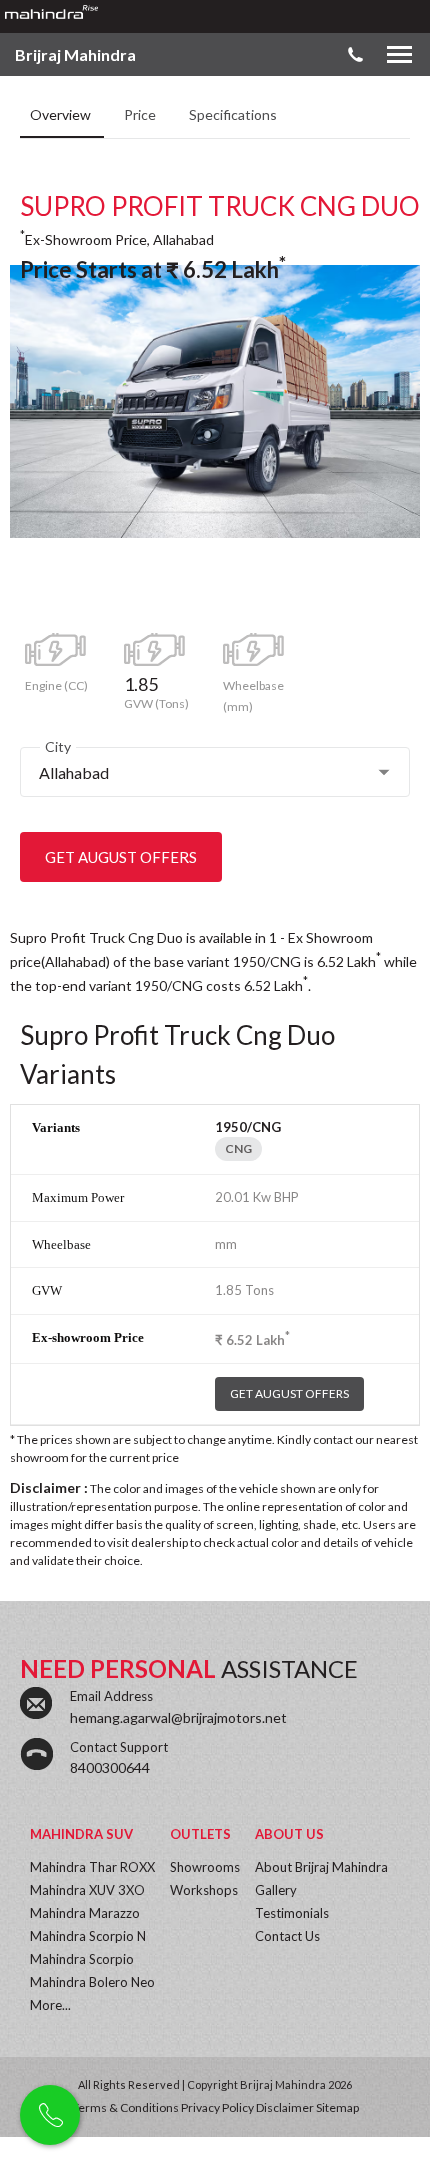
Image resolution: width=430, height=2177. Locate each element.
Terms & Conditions (125, 2107)
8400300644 (110, 1767)
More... (50, 2005)
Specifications (233, 114)
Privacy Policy (217, 2107)
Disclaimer (285, 2107)
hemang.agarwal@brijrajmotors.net (178, 1717)
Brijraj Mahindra (75, 54)
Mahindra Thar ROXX (92, 1867)
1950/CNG (248, 1127)
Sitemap (337, 2107)
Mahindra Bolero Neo (92, 1982)
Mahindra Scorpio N (88, 1936)
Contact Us (287, 1936)
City (58, 746)
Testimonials (292, 1913)
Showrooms (205, 1867)
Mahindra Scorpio (82, 1959)
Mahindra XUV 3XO (87, 1890)
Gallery (276, 1890)
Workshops (204, 1890)
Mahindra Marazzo (85, 1913)
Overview (62, 114)
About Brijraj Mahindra (321, 1867)
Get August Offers (121, 857)
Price (141, 114)
